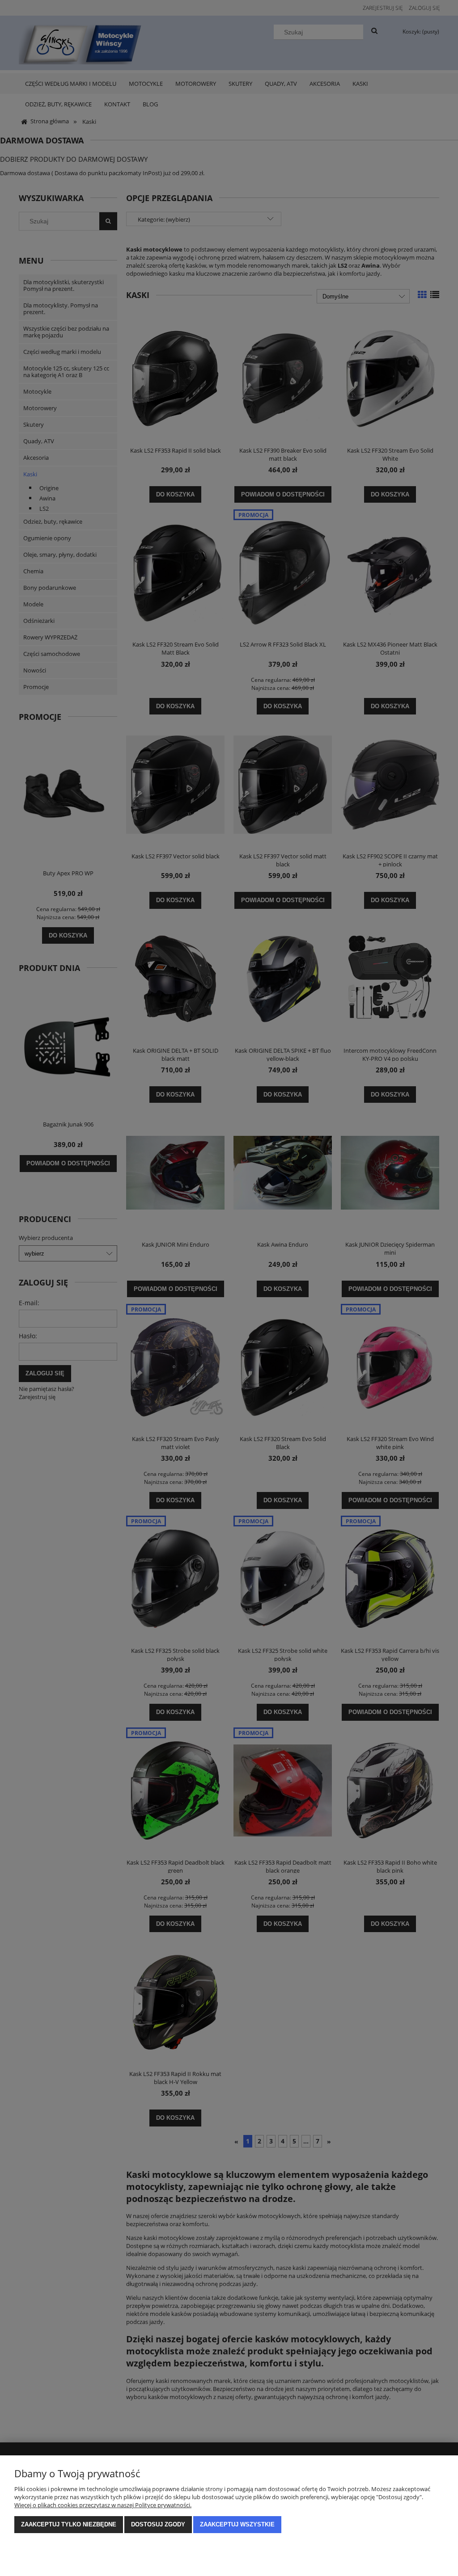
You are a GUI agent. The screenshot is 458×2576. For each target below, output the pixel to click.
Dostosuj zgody (158, 2524)
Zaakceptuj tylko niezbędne (69, 2524)
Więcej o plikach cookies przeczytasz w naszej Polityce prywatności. (103, 2505)
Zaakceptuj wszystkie (237, 2524)
